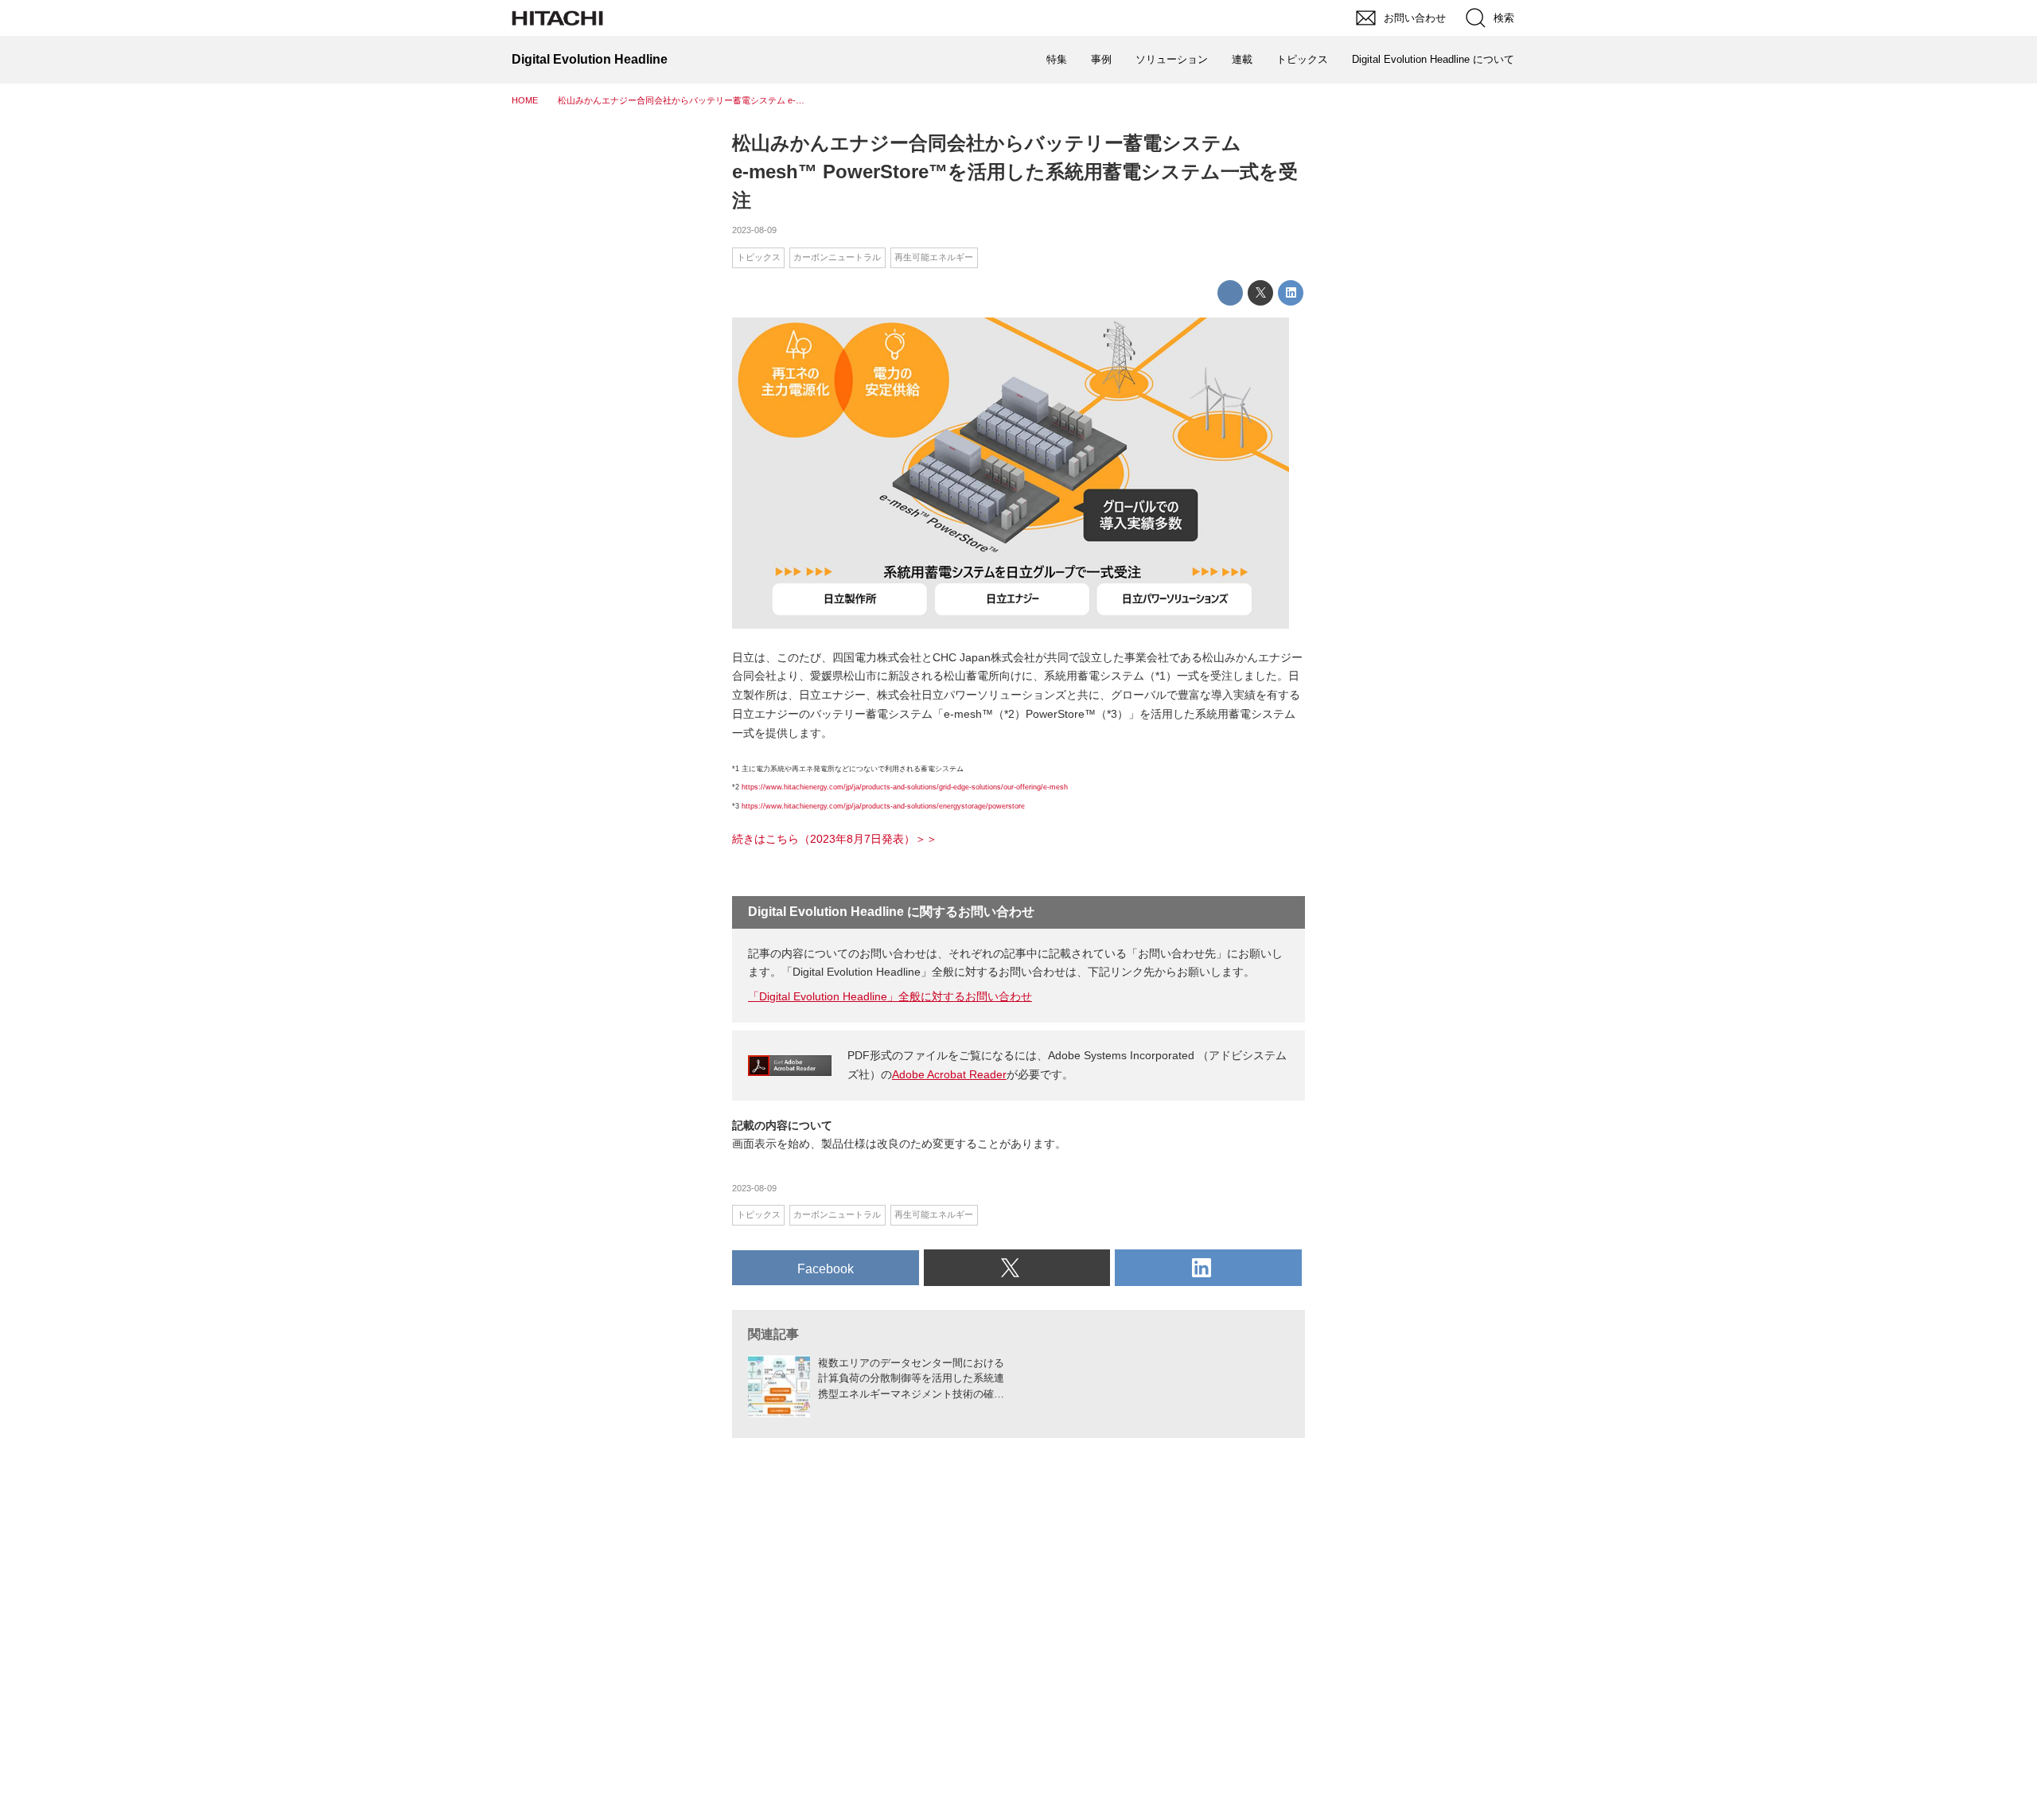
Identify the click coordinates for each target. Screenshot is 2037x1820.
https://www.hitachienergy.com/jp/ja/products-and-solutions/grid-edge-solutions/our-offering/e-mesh (905, 787)
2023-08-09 (754, 230)
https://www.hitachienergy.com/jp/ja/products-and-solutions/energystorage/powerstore (883, 806)
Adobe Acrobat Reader (949, 1074)
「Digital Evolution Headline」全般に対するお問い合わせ (890, 996)
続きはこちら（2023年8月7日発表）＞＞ (835, 839)
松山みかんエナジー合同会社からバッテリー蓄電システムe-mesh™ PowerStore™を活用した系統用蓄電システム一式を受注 (1015, 171)
